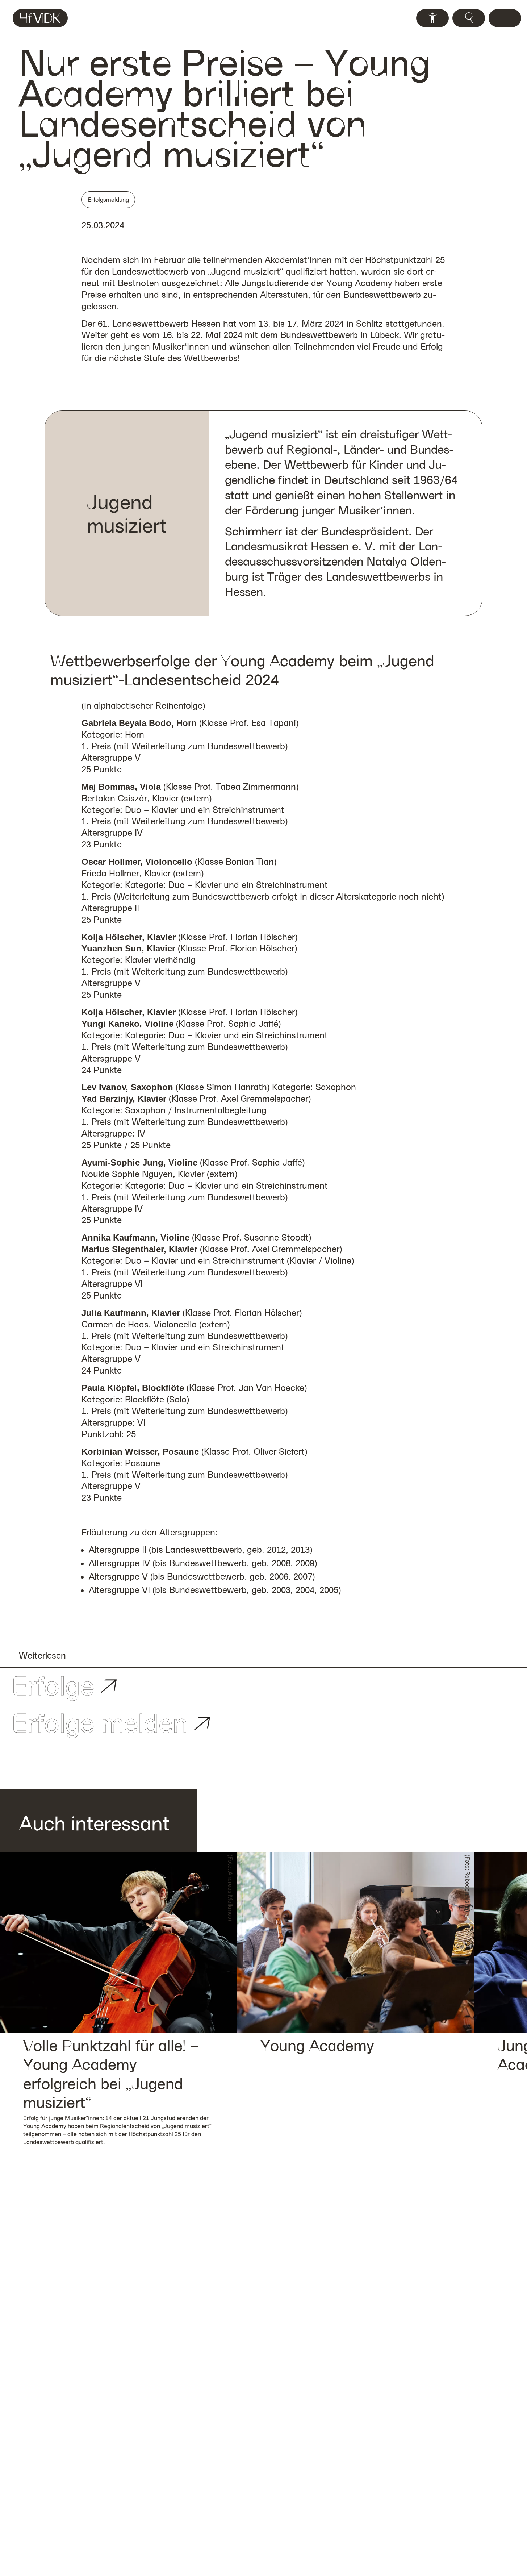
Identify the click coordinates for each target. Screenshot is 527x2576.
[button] (119, 1942)
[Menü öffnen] (505, 18)
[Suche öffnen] (469, 18)
